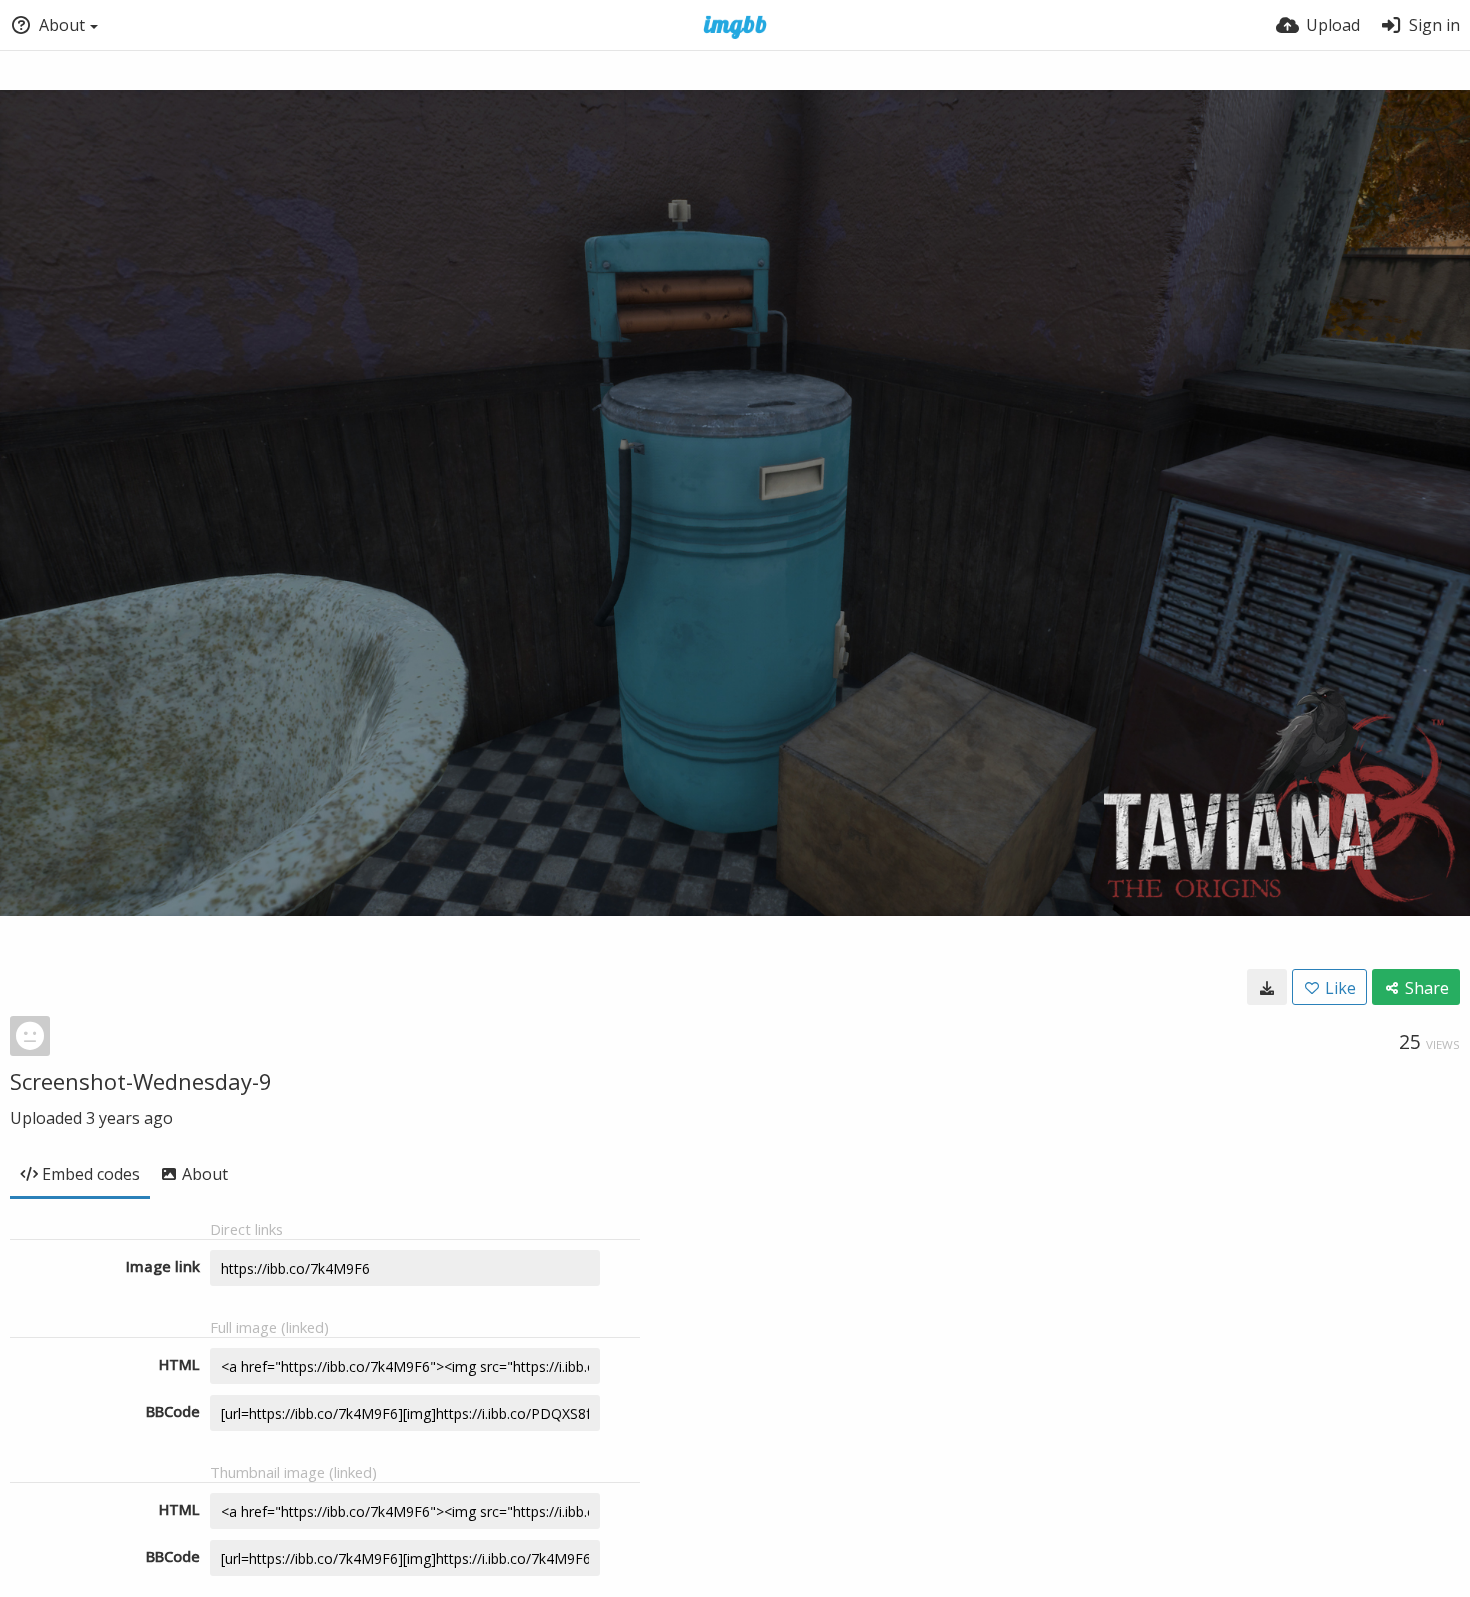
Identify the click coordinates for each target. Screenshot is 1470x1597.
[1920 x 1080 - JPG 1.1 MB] (1267, 987)
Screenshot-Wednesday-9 (141, 1081)
